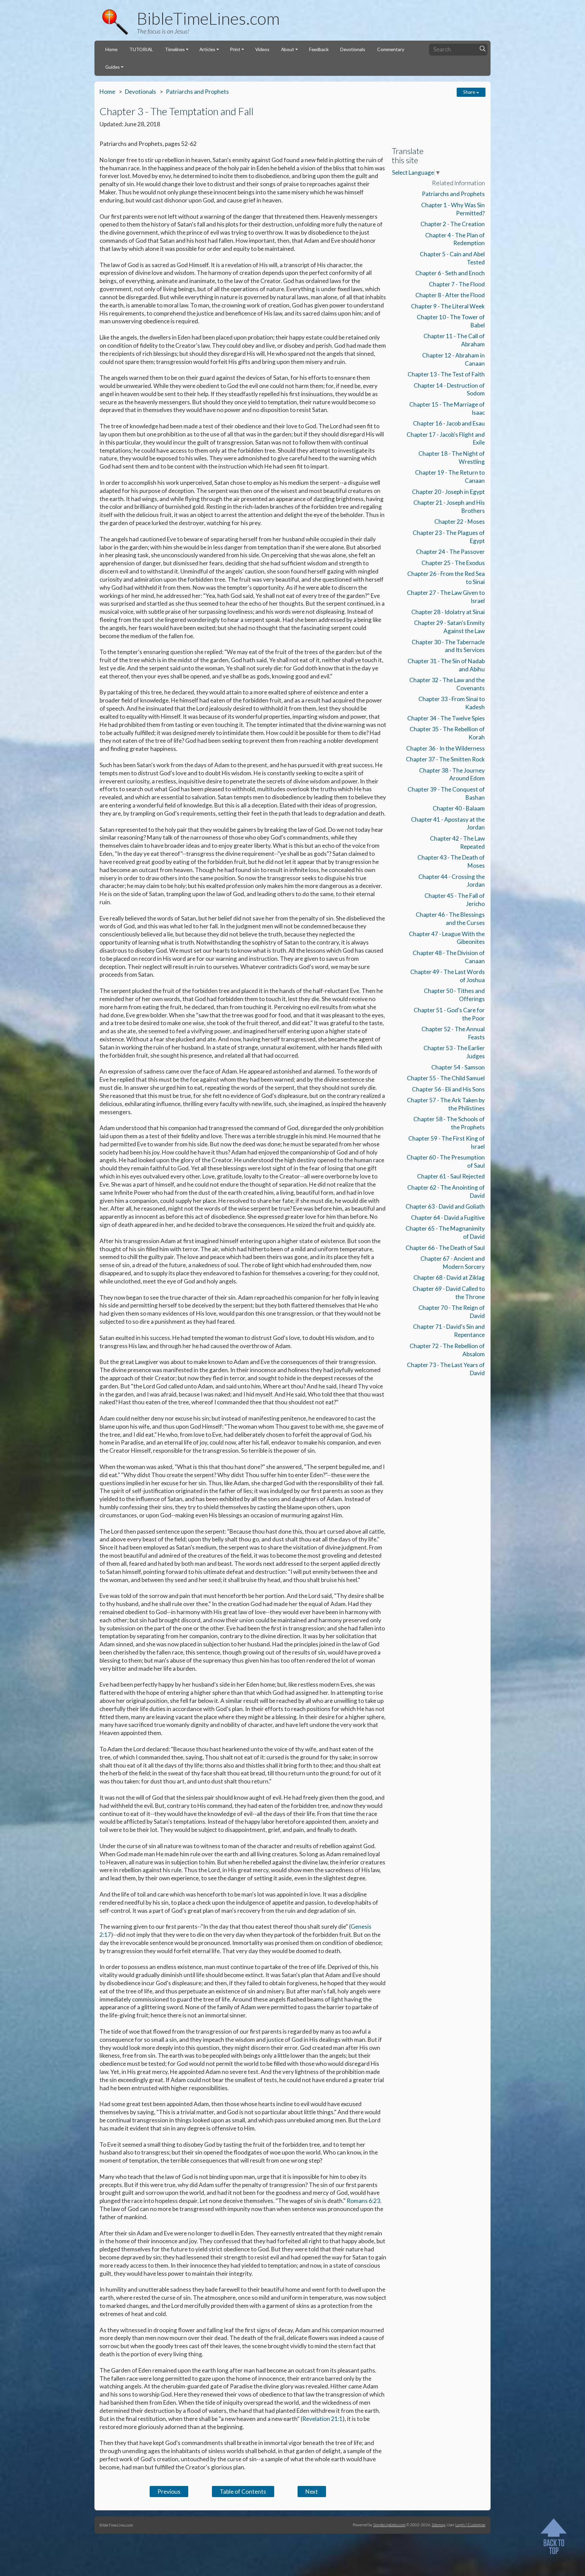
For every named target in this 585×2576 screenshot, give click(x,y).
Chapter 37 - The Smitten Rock (445, 759)
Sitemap (438, 2525)
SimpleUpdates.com (389, 2525)
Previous (169, 2492)
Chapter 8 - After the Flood (450, 295)
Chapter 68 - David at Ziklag (449, 1278)
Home (111, 49)
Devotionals (353, 49)
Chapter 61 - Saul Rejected (451, 1176)
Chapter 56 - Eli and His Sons (448, 1089)
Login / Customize (470, 2525)
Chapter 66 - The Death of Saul (445, 1248)
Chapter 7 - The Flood (457, 284)
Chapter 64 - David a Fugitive (448, 1218)
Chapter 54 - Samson (458, 1067)
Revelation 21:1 (322, 2419)
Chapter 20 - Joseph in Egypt (448, 492)
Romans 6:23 (363, 2201)
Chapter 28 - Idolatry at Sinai (448, 612)
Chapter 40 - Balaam (459, 808)
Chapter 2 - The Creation (453, 224)
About (288, 49)
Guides (113, 67)
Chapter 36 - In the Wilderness (446, 748)
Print (235, 49)
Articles (207, 49)
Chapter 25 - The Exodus (453, 563)
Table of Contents (243, 2492)
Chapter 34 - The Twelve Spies (446, 718)
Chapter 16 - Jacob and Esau (449, 423)
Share (470, 92)
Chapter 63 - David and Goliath (445, 1206)
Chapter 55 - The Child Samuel (446, 1078)
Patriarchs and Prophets (197, 92)
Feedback (319, 49)
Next (312, 2492)
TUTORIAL (141, 49)
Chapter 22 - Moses (460, 522)
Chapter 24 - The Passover (450, 552)
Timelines (175, 49)
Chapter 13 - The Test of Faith (446, 374)
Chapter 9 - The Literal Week (448, 306)
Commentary (391, 49)
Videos (262, 49)
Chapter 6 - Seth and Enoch (450, 273)
